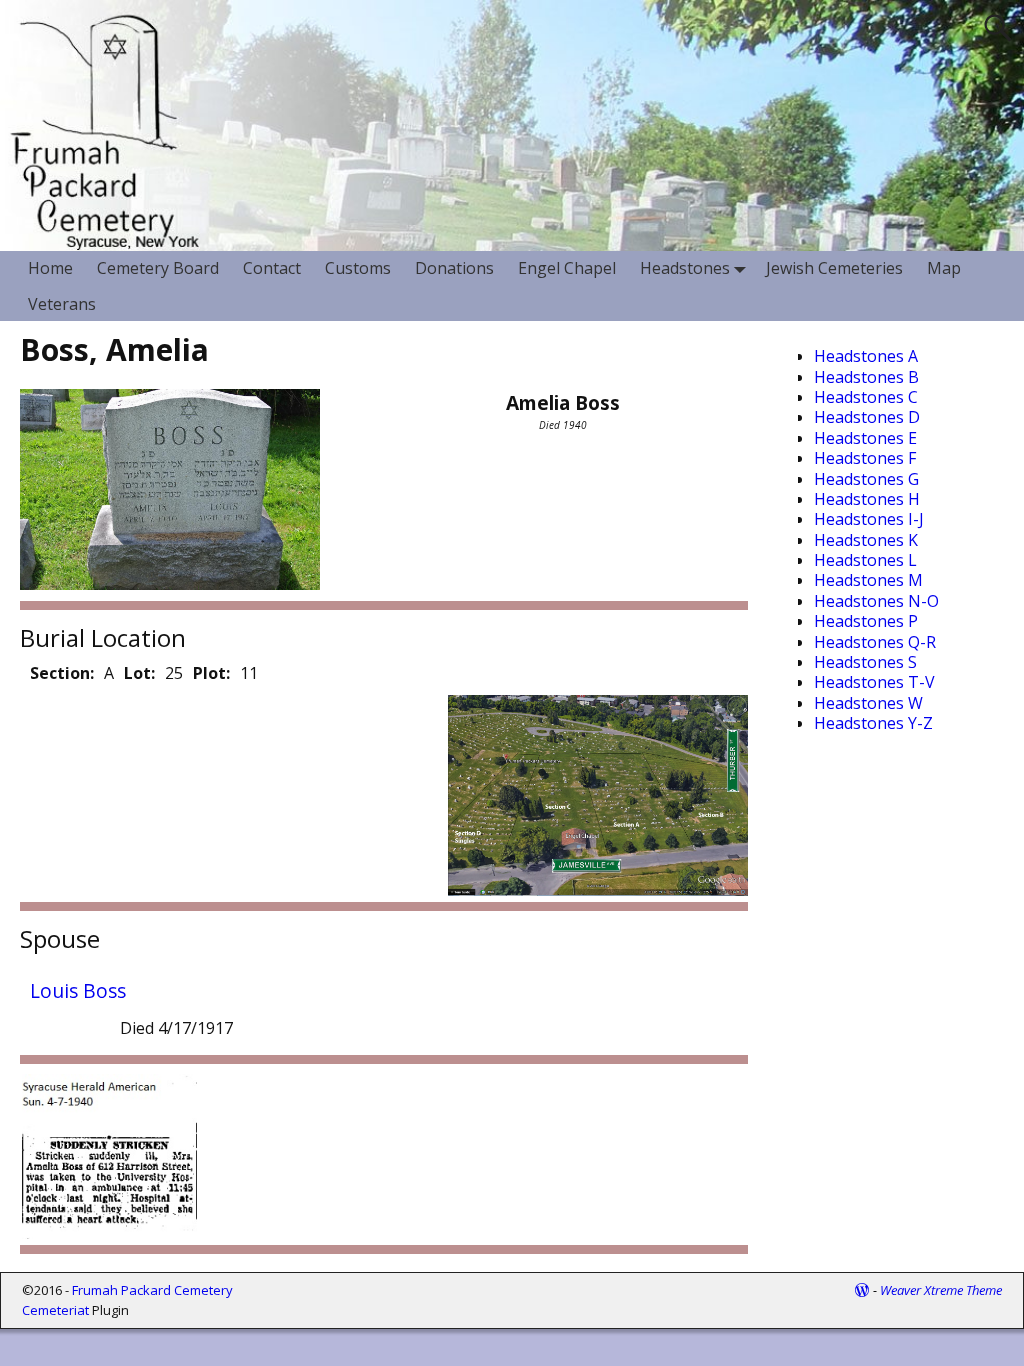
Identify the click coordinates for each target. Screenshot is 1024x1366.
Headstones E (865, 438)
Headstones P (866, 621)
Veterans (62, 304)
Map (944, 268)
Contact (272, 268)
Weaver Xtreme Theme (941, 1290)
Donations (454, 268)
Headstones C (866, 397)
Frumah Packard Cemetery (152, 1290)
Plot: (211, 673)
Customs (358, 268)
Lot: (139, 673)
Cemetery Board (158, 268)
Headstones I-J (869, 519)
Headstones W (868, 703)
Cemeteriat (55, 1310)
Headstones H (867, 499)
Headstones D (867, 417)
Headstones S (865, 662)
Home (50, 268)
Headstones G (866, 479)
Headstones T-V (874, 682)
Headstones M (868, 580)
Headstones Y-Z (873, 723)
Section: (62, 673)
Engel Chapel (567, 268)
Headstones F (865, 458)
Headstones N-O (876, 601)
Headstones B (866, 377)
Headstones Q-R (875, 642)
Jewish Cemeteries (834, 268)
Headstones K (866, 540)
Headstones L (865, 560)
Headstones (685, 268)
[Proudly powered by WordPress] (862, 1290)
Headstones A (866, 356)
